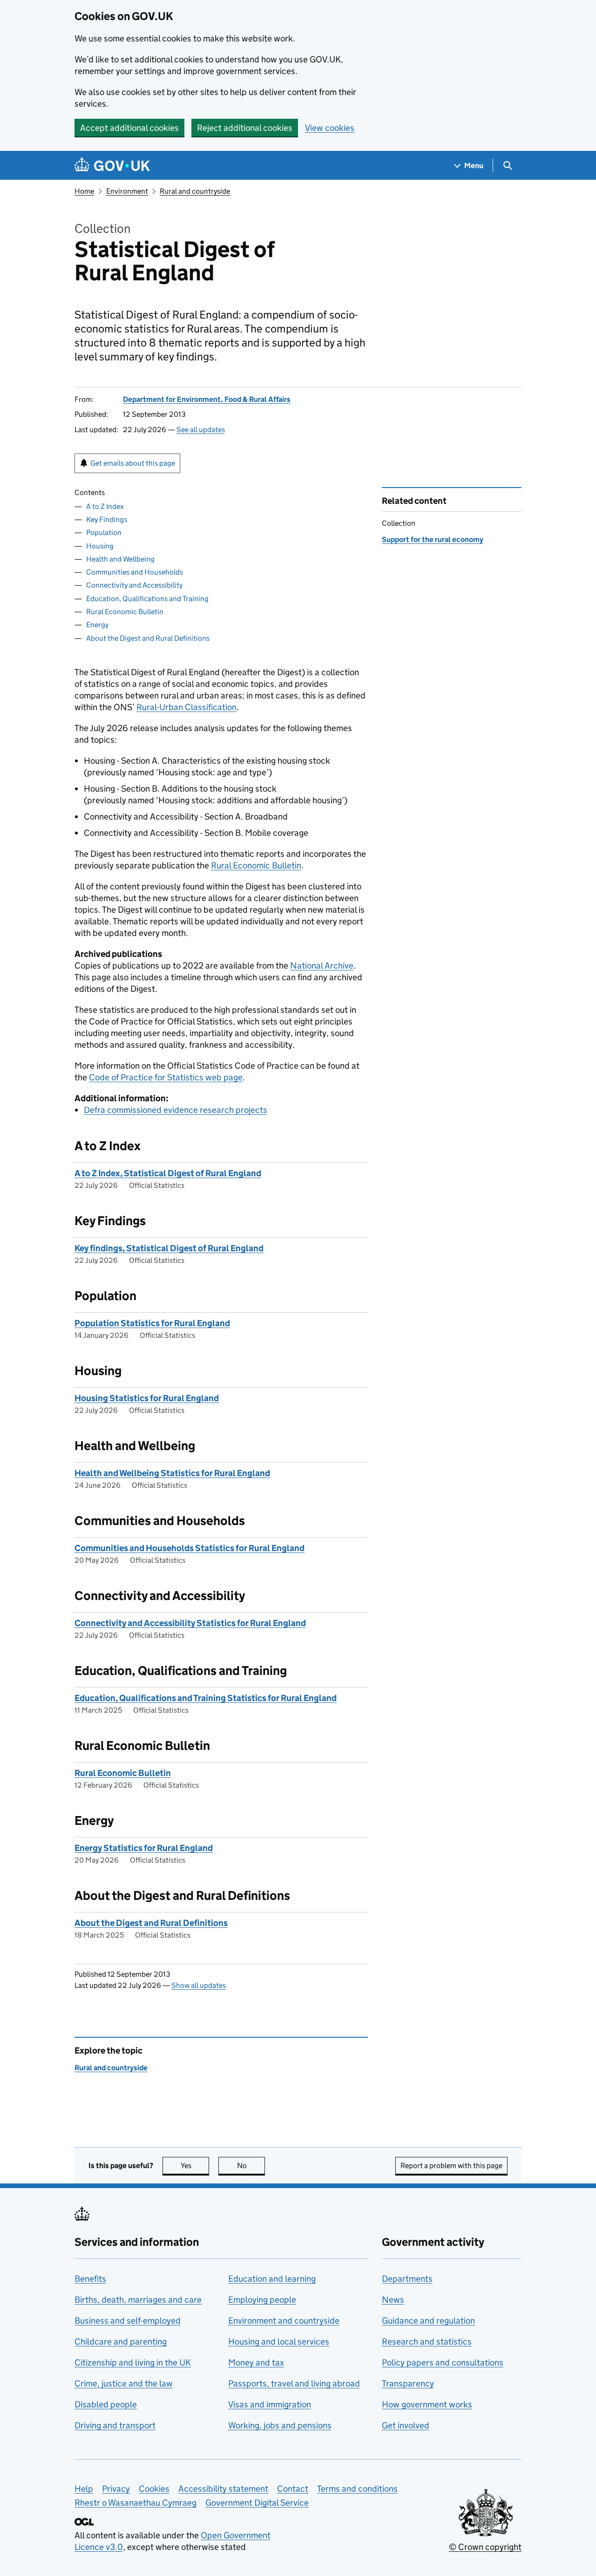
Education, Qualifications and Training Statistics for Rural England (206, 1698)
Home (84, 191)
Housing (100, 546)
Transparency (408, 2383)
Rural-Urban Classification (186, 707)
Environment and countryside (284, 2321)
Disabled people (106, 2404)
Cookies (154, 2489)
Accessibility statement (223, 2489)
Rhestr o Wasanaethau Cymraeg (135, 2503)
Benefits (90, 2279)
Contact (293, 2489)
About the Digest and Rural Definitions (148, 638)
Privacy (116, 2489)
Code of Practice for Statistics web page (166, 1077)
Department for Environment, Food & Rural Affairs (207, 399)
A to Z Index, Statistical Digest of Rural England (168, 1173)
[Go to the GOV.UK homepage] (112, 166)
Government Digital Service (257, 2503)
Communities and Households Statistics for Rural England (190, 1548)
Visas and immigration (270, 2404)
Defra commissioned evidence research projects (176, 1110)
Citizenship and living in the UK (133, 2362)
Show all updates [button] (199, 1985)
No (251, 2166)
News (393, 2300)
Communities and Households (135, 572)
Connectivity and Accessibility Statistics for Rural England (190, 1623)
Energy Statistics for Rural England (144, 1848)
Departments (407, 2279)
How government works (427, 2404)
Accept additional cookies (129, 128)
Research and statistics (427, 2342)
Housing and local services (279, 2342)
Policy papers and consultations (443, 2362)
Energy (97, 625)
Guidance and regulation (428, 2321)
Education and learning (272, 2279)
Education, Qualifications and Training (147, 599)
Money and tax (256, 2362)
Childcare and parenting (121, 2342)
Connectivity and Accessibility (134, 585)
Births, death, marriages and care (138, 2300)
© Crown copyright (485, 2547)
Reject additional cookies (245, 128)
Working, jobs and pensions (280, 2425)
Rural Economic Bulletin (125, 612)
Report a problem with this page (451, 2166)
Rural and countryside (195, 191)
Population (104, 532)
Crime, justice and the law (124, 2383)
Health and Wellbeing (120, 559)
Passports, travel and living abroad (294, 2383)
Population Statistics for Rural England (152, 1323)
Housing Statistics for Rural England (147, 1398)
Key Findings (107, 519)
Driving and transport (115, 2425)
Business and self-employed (128, 2321)
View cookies (330, 128)
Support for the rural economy (433, 539)
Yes (195, 2166)
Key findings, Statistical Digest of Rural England (169, 1248)
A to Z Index (105, 506)
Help (84, 2489)
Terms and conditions (357, 2489)
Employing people (262, 2300)
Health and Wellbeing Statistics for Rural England (172, 1473)
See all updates (201, 430)
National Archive (322, 966)
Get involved (406, 2425)
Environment (127, 191)
